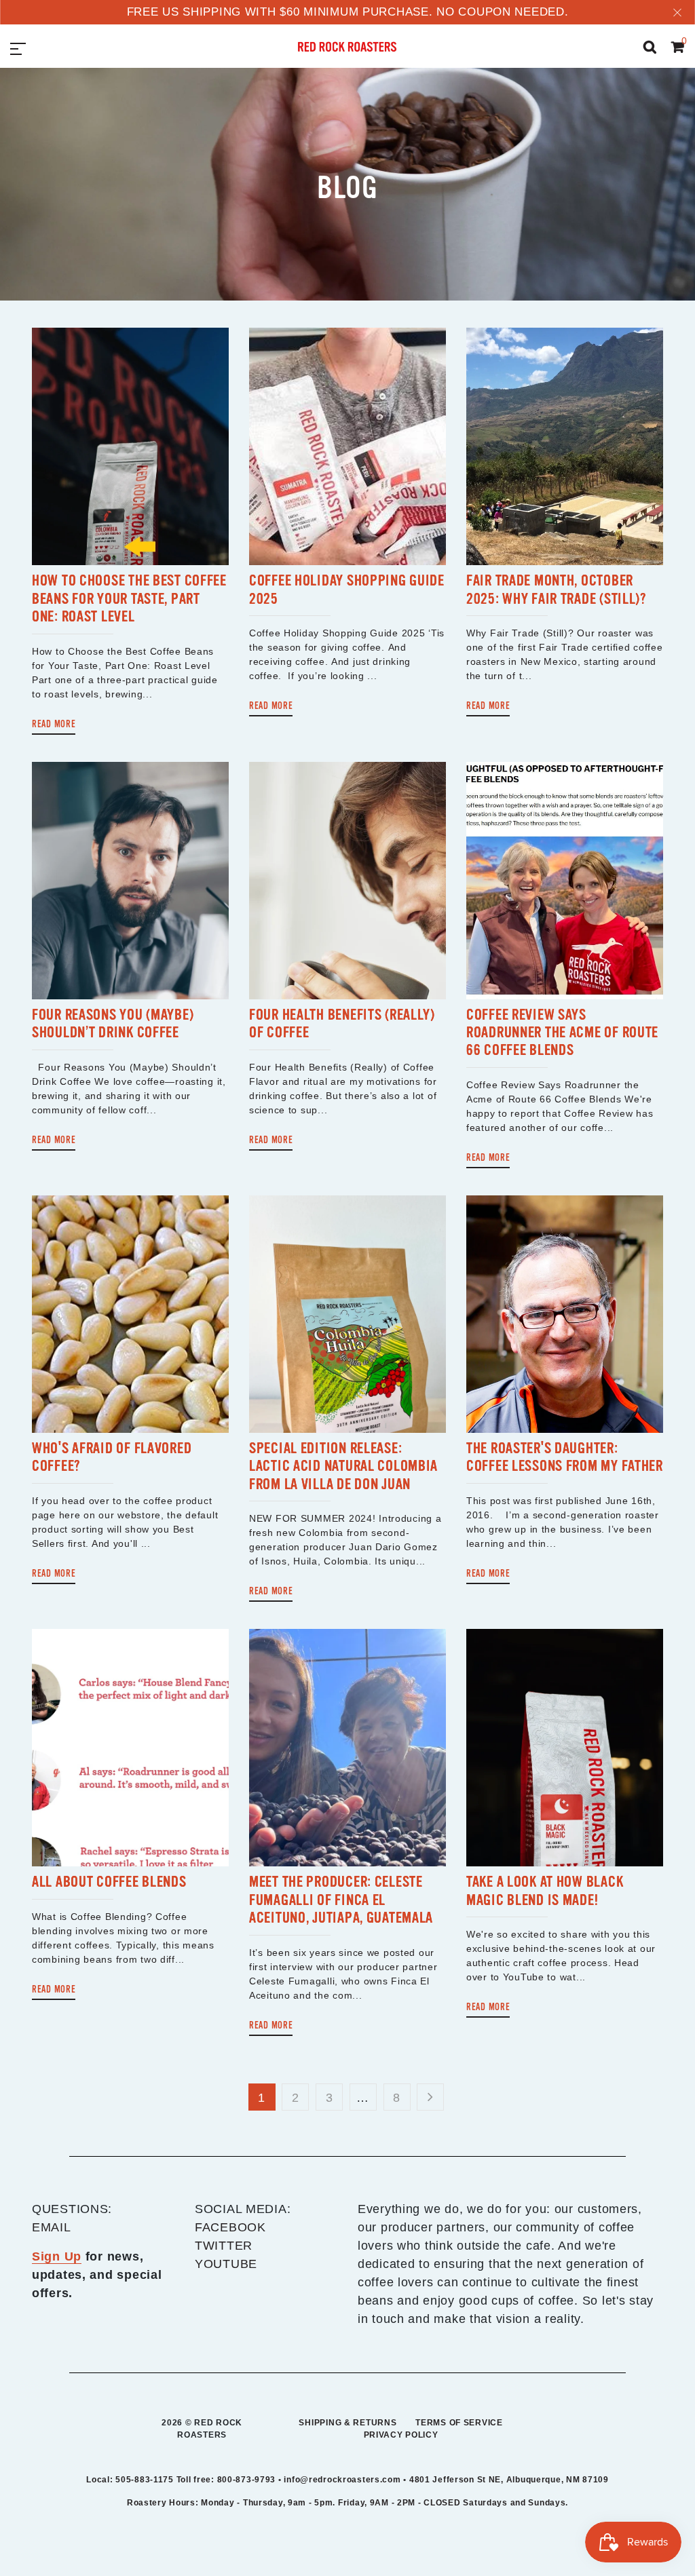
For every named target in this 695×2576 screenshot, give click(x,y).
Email (52, 2227)
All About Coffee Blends (109, 1882)
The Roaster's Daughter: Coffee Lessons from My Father (565, 1457)
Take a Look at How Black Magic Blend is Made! (545, 1890)
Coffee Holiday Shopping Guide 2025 (347, 589)
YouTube (226, 2264)
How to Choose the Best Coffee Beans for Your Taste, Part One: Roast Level (129, 598)
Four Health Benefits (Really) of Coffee (342, 1023)
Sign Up (57, 2256)
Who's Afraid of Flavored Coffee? (112, 1457)
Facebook (230, 2227)
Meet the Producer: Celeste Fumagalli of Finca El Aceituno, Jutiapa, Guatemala (341, 1900)
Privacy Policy (401, 2435)
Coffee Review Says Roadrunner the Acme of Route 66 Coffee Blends (562, 1033)
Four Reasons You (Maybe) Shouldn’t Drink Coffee (113, 1023)
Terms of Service (459, 2423)
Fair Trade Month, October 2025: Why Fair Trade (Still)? (556, 589)
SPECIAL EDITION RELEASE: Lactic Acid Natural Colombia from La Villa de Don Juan (343, 1466)
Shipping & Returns (347, 2423)
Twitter (224, 2246)
